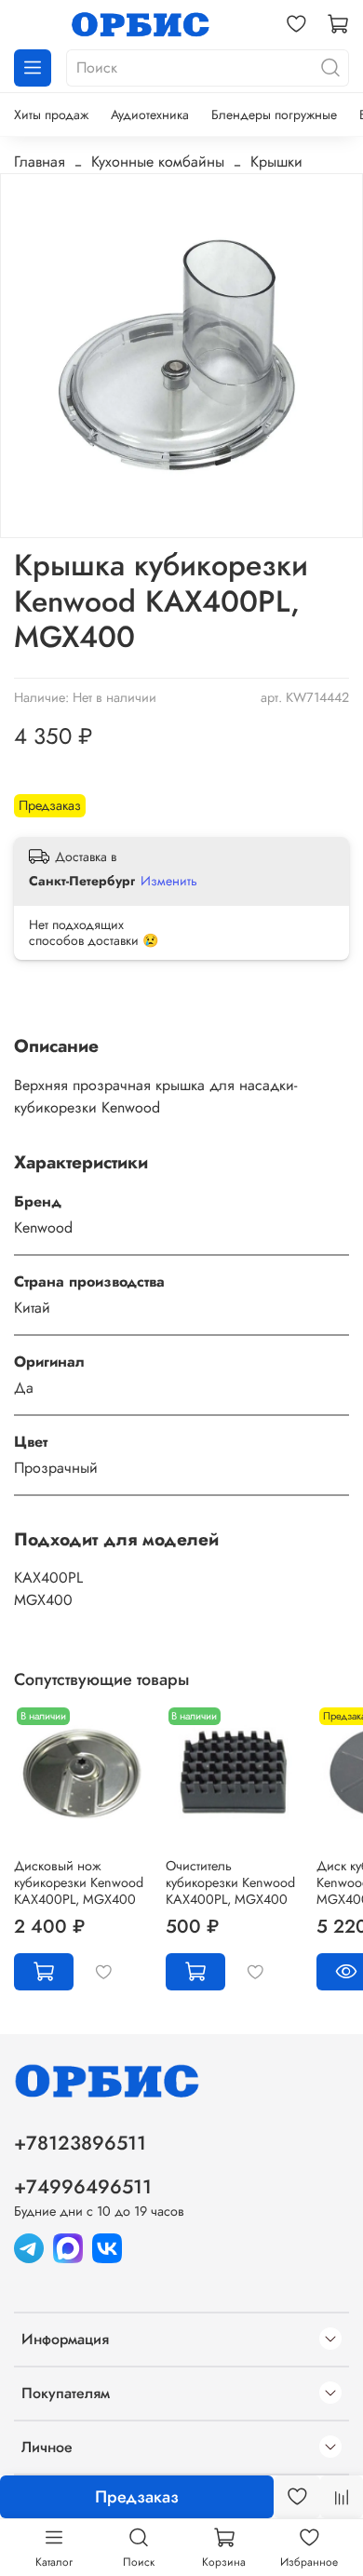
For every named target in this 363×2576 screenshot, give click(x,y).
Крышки (276, 162)
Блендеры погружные (274, 115)
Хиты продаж (51, 115)
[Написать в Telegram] (29, 2247)
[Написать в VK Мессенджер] (107, 2247)
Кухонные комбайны (158, 162)
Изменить (169, 881)
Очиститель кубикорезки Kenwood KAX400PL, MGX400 (230, 1882)
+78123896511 (80, 2143)
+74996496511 (83, 2187)
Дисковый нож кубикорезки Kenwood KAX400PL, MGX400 (79, 1882)
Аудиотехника (150, 115)
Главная (40, 162)
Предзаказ (137, 2497)
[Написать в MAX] (68, 2247)
